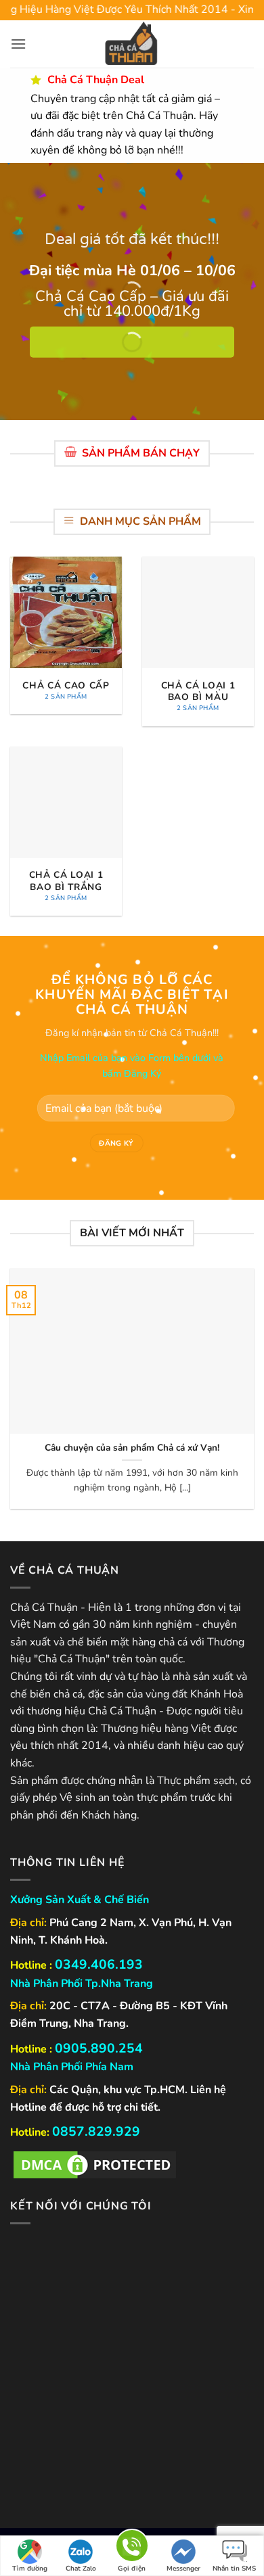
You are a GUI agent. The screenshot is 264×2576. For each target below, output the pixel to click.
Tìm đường (30, 2569)
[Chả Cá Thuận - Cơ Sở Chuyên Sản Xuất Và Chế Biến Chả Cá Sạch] (132, 44)
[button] (18, 44)
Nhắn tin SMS (234, 2569)
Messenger (183, 2569)
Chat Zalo (81, 2569)
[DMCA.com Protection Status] (95, 2164)
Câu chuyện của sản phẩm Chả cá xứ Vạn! (132, 1448)
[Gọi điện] (132, 2548)
